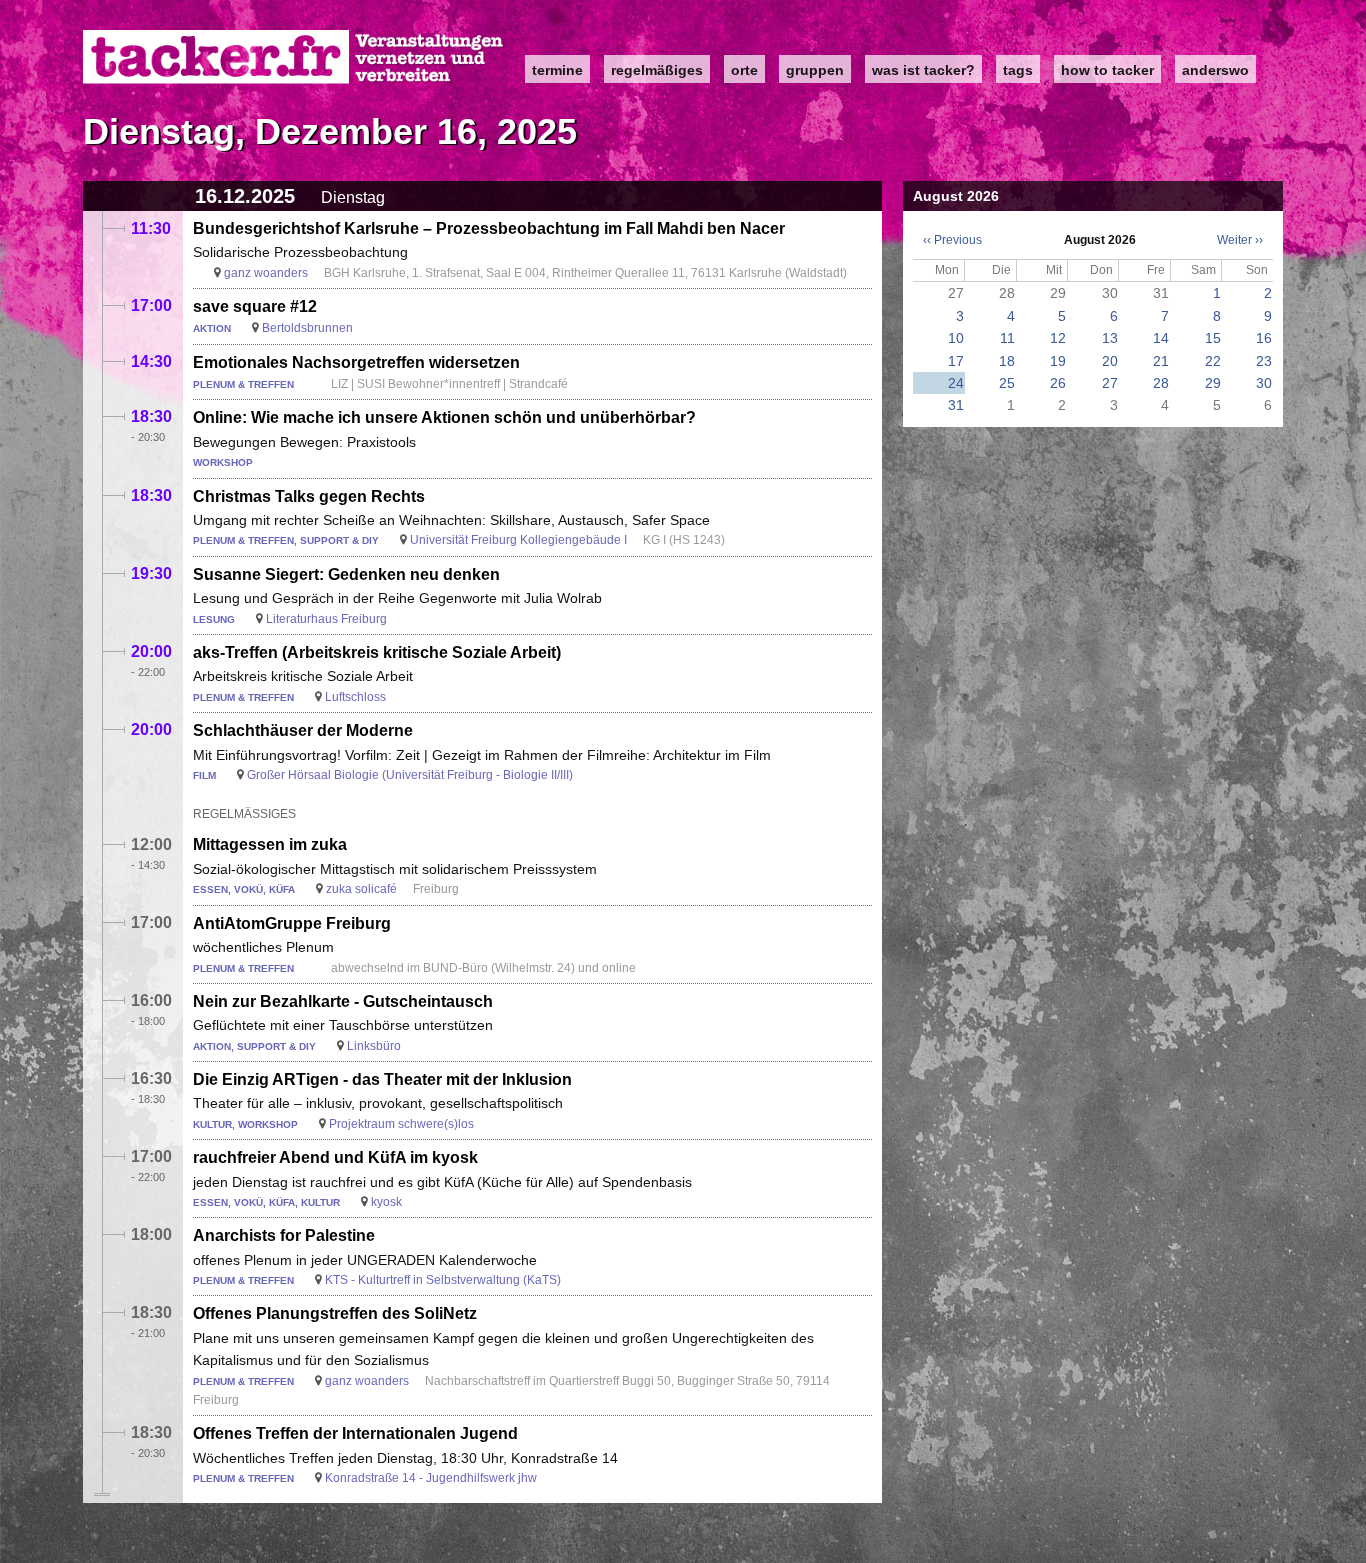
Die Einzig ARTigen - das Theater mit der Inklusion (382, 1079)
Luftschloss (355, 697)
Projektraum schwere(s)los (401, 1124)
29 (1213, 383)
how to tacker (1107, 70)
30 (1264, 383)
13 (1110, 338)
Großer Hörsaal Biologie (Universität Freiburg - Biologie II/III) (410, 775)
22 (1213, 361)
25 (1007, 383)
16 (1264, 338)
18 (1007, 361)
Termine (557, 70)
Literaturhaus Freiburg (326, 619)
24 (956, 383)
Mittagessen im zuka (270, 844)
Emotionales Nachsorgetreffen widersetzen (356, 362)
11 (1007, 338)
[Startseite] (294, 57)
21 (1161, 361)
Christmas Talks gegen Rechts (309, 496)
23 (1264, 361)
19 (1058, 361)
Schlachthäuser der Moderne (303, 730)
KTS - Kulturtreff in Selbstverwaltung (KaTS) (443, 1280)
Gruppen (815, 70)
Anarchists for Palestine (284, 1235)
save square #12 (255, 306)
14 (1161, 338)
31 (956, 405)
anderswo (1215, 70)
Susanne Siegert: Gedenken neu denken (346, 574)
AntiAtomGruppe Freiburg (292, 923)
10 (956, 338)
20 (1110, 361)
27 (1110, 383)
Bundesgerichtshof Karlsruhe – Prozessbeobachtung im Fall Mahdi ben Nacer (489, 228)
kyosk (386, 1202)
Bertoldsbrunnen (307, 328)
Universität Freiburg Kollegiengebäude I (518, 540)
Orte (744, 70)
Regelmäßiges (657, 70)
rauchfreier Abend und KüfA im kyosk (335, 1157)
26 (1058, 383)
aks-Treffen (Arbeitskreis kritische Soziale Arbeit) (377, 652)
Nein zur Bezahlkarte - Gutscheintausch (343, 1001)
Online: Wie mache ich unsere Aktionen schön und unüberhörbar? (444, 417)
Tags (1018, 70)
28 (1161, 383)
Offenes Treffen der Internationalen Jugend (355, 1433)
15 (1213, 338)
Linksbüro (374, 1046)
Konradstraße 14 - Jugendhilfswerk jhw (431, 1478)
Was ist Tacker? (923, 70)
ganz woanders (266, 273)
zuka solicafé (361, 889)
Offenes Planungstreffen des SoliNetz (335, 1313)
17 (956, 361)
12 (1058, 338)
